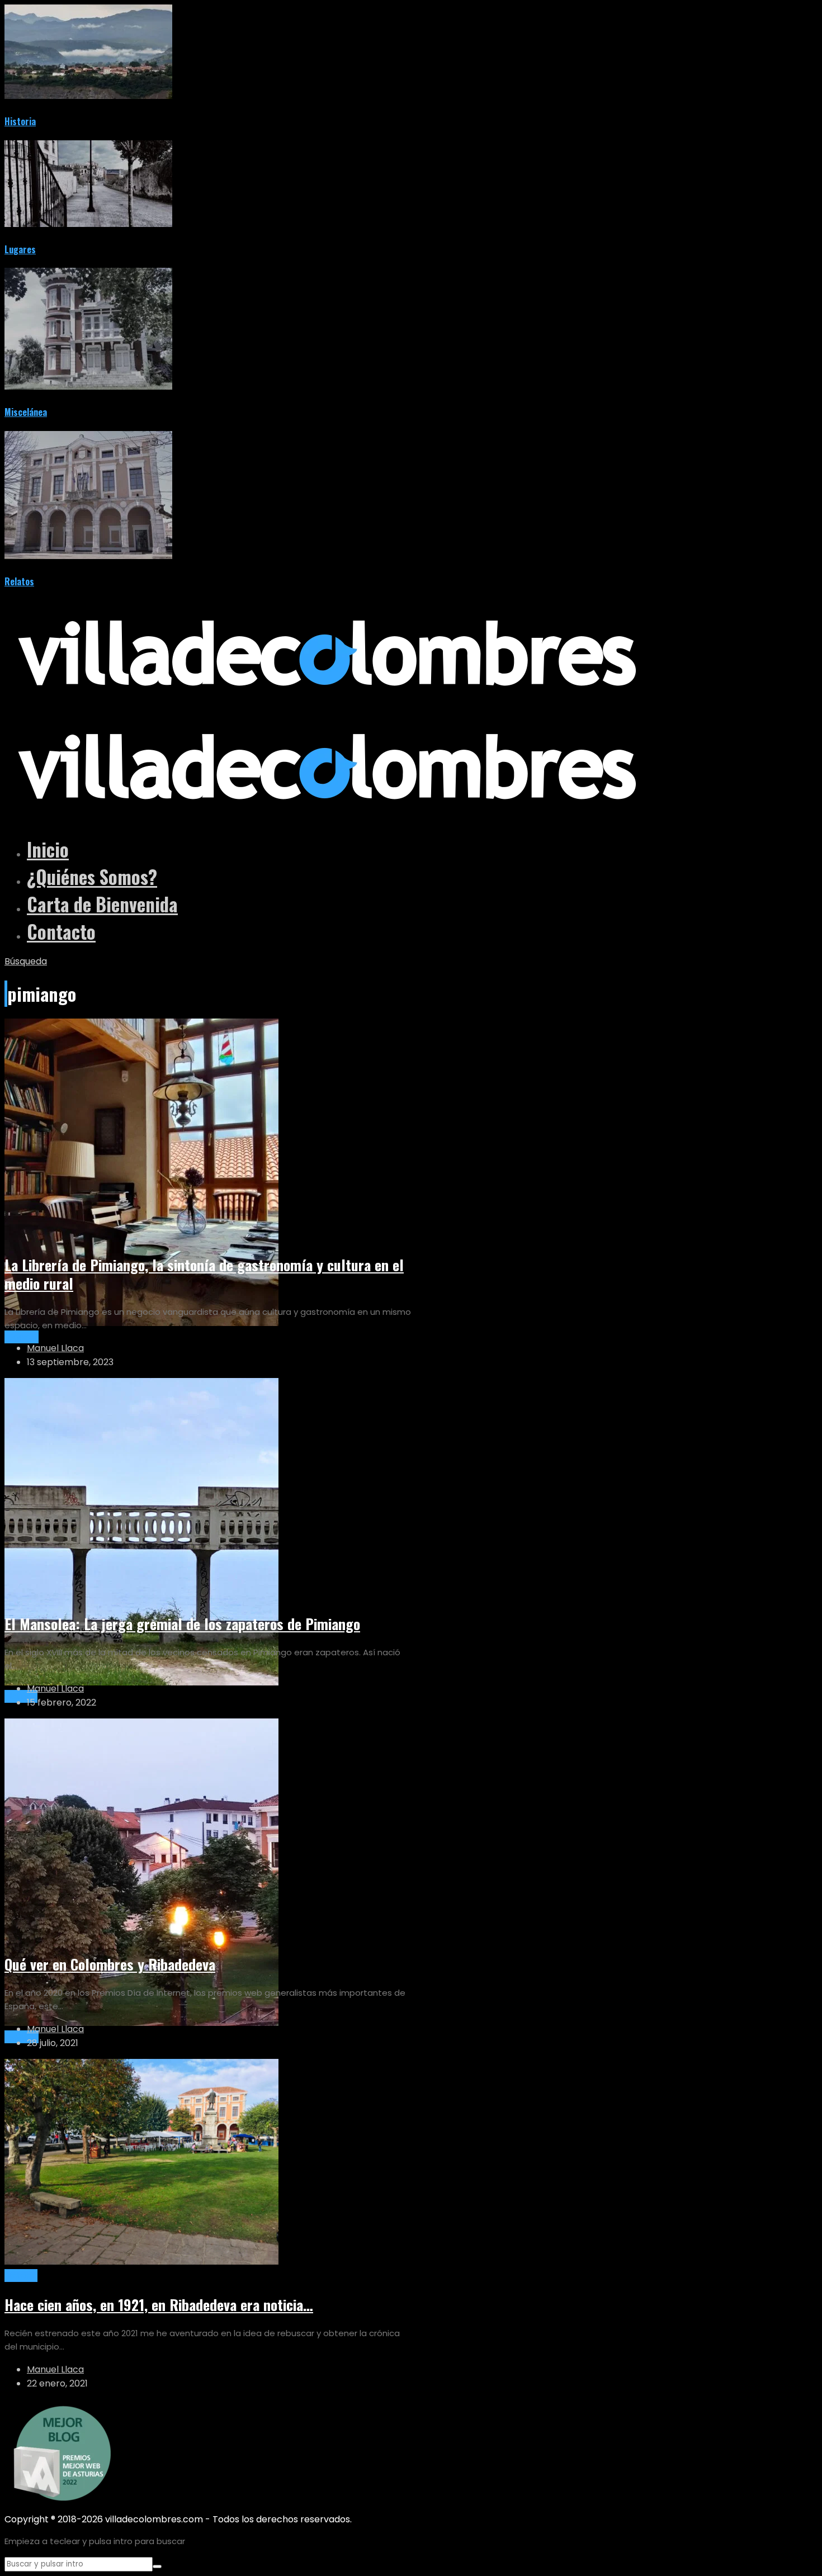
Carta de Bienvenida (102, 904)
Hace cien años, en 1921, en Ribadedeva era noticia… (159, 2305)
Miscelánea (26, 412)
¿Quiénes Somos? (92, 877)
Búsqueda (26, 961)
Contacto (61, 932)
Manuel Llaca (55, 1348)
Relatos (19, 581)
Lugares (20, 249)
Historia (20, 121)
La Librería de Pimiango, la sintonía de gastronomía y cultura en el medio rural (204, 1274)
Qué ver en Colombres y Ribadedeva (110, 1964)
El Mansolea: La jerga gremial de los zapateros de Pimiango (182, 1624)
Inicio (48, 849)
